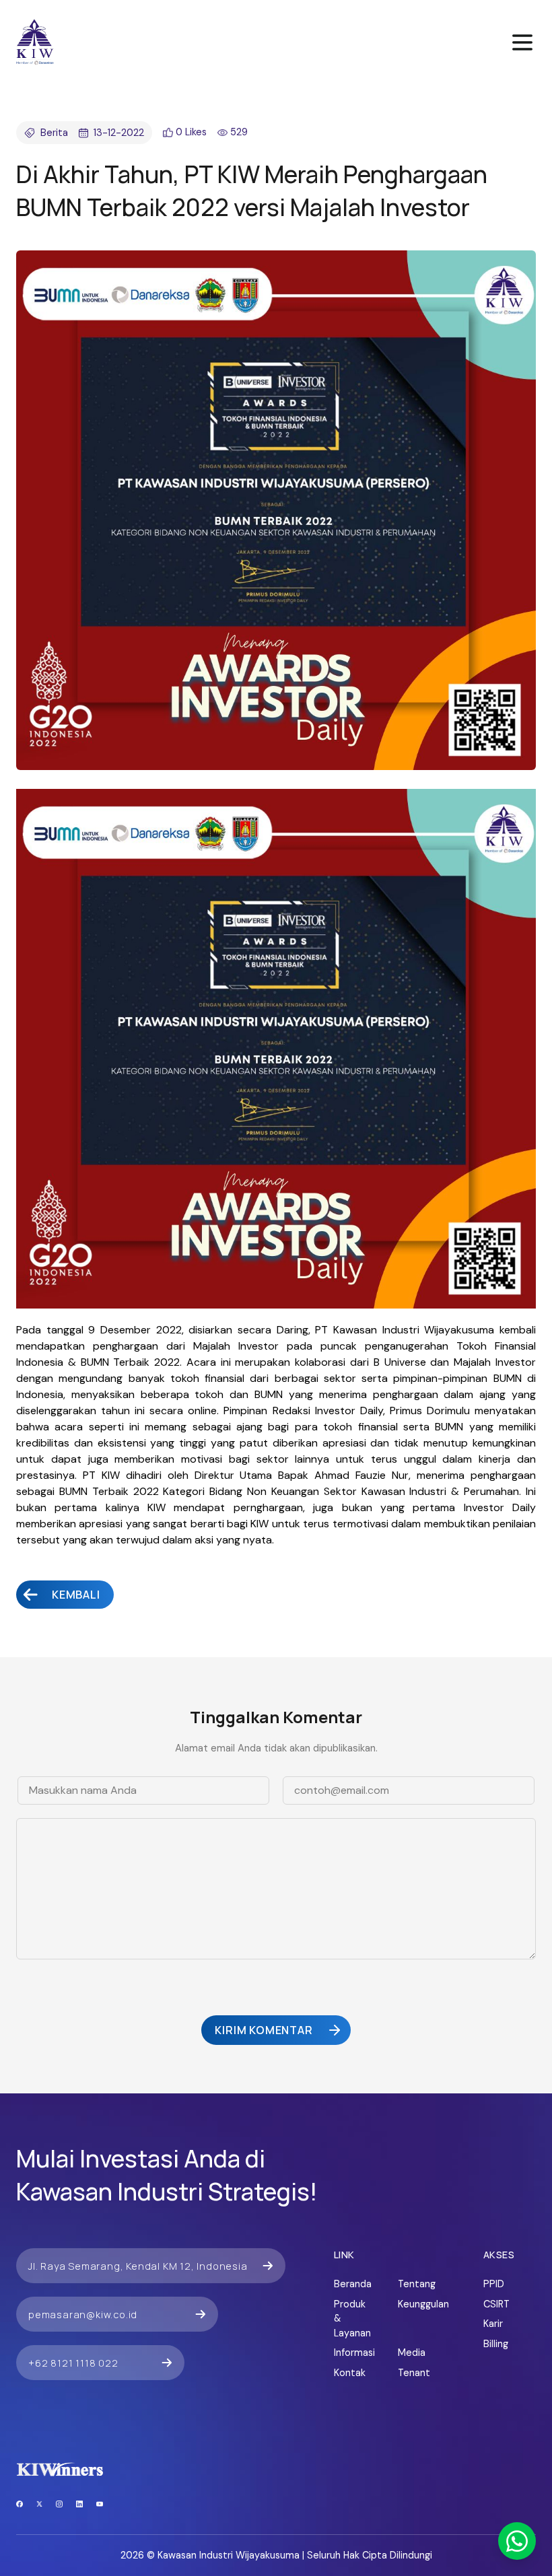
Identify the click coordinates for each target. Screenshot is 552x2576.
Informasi (352, 2353)
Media (412, 2353)
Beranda (352, 2284)
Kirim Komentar (264, 2030)
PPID (494, 2284)
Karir (493, 2324)
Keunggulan (416, 2304)
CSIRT (496, 2304)
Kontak (350, 2373)
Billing (496, 2344)
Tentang (416, 2284)
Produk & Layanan (352, 2319)
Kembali (76, 1595)
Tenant (414, 2373)
